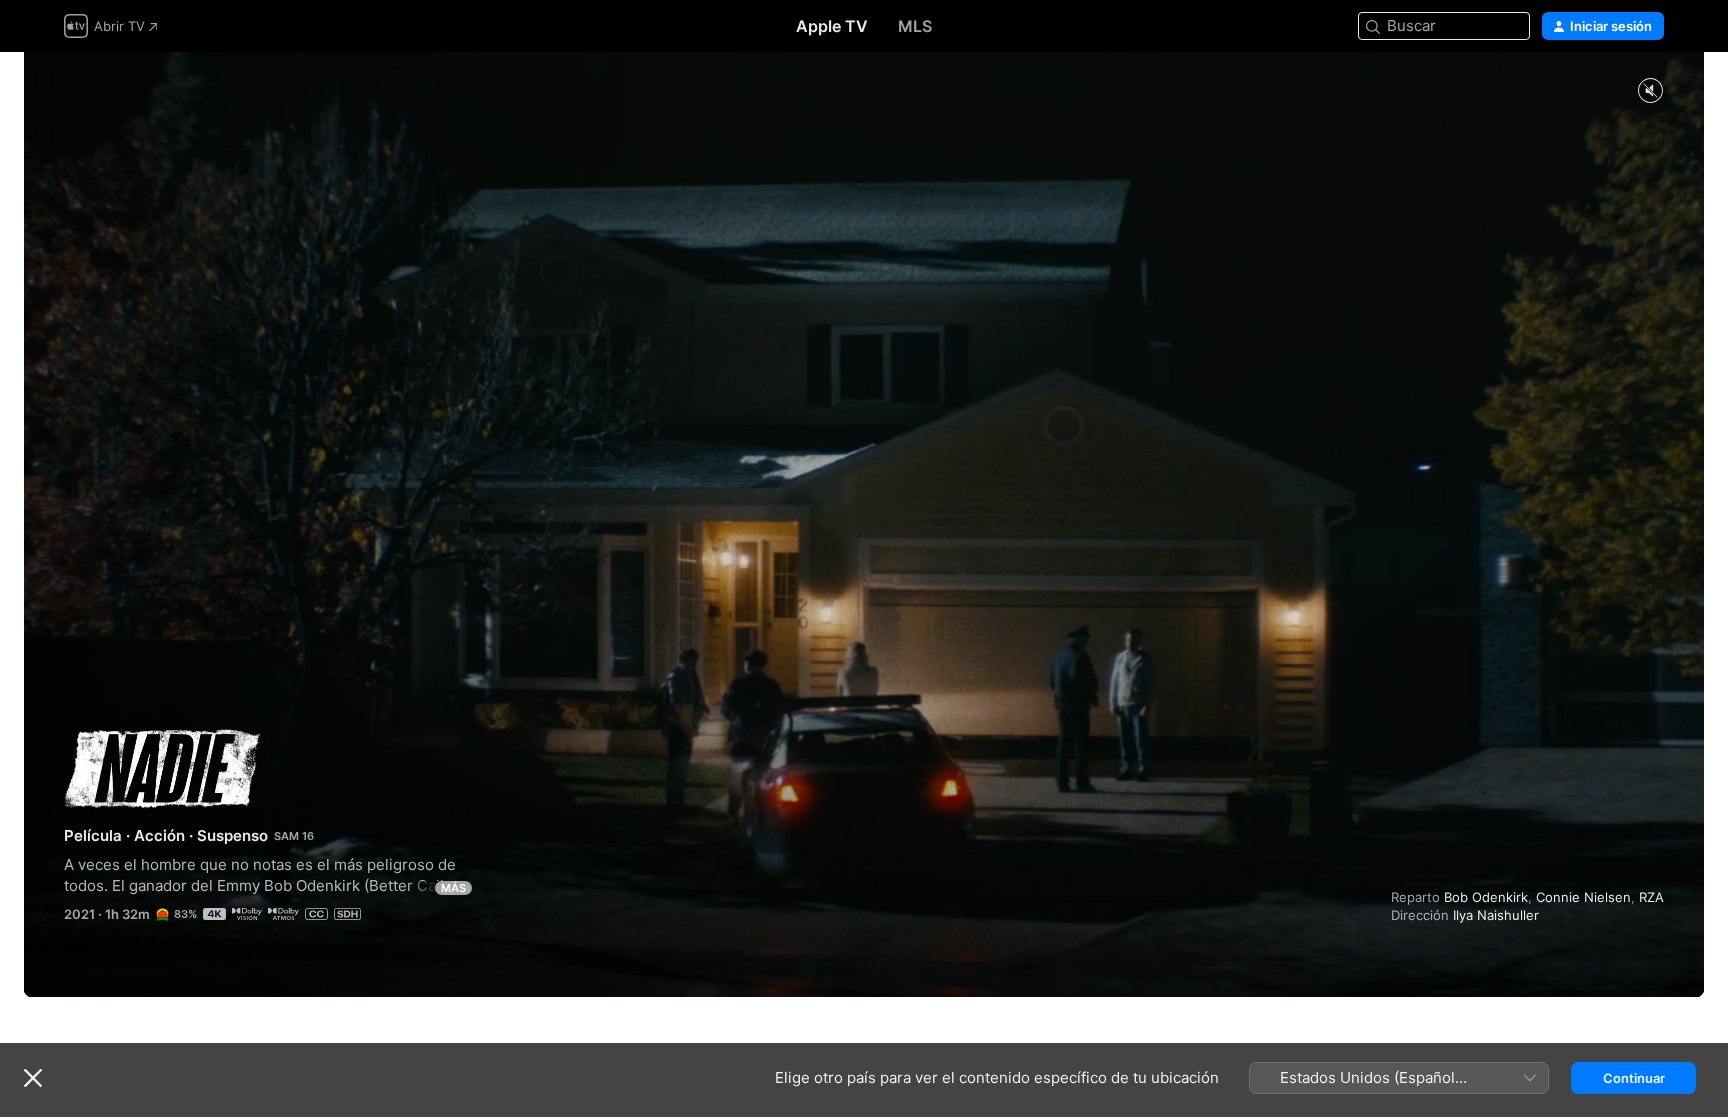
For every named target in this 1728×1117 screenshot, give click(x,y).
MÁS (453, 888)
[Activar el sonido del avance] (1650, 91)
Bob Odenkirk (1486, 897)
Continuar (1634, 1078)
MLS (915, 26)
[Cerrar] (33, 1078)
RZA (1651, 897)
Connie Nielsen (1583, 897)
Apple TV (832, 26)
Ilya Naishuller (1496, 915)
